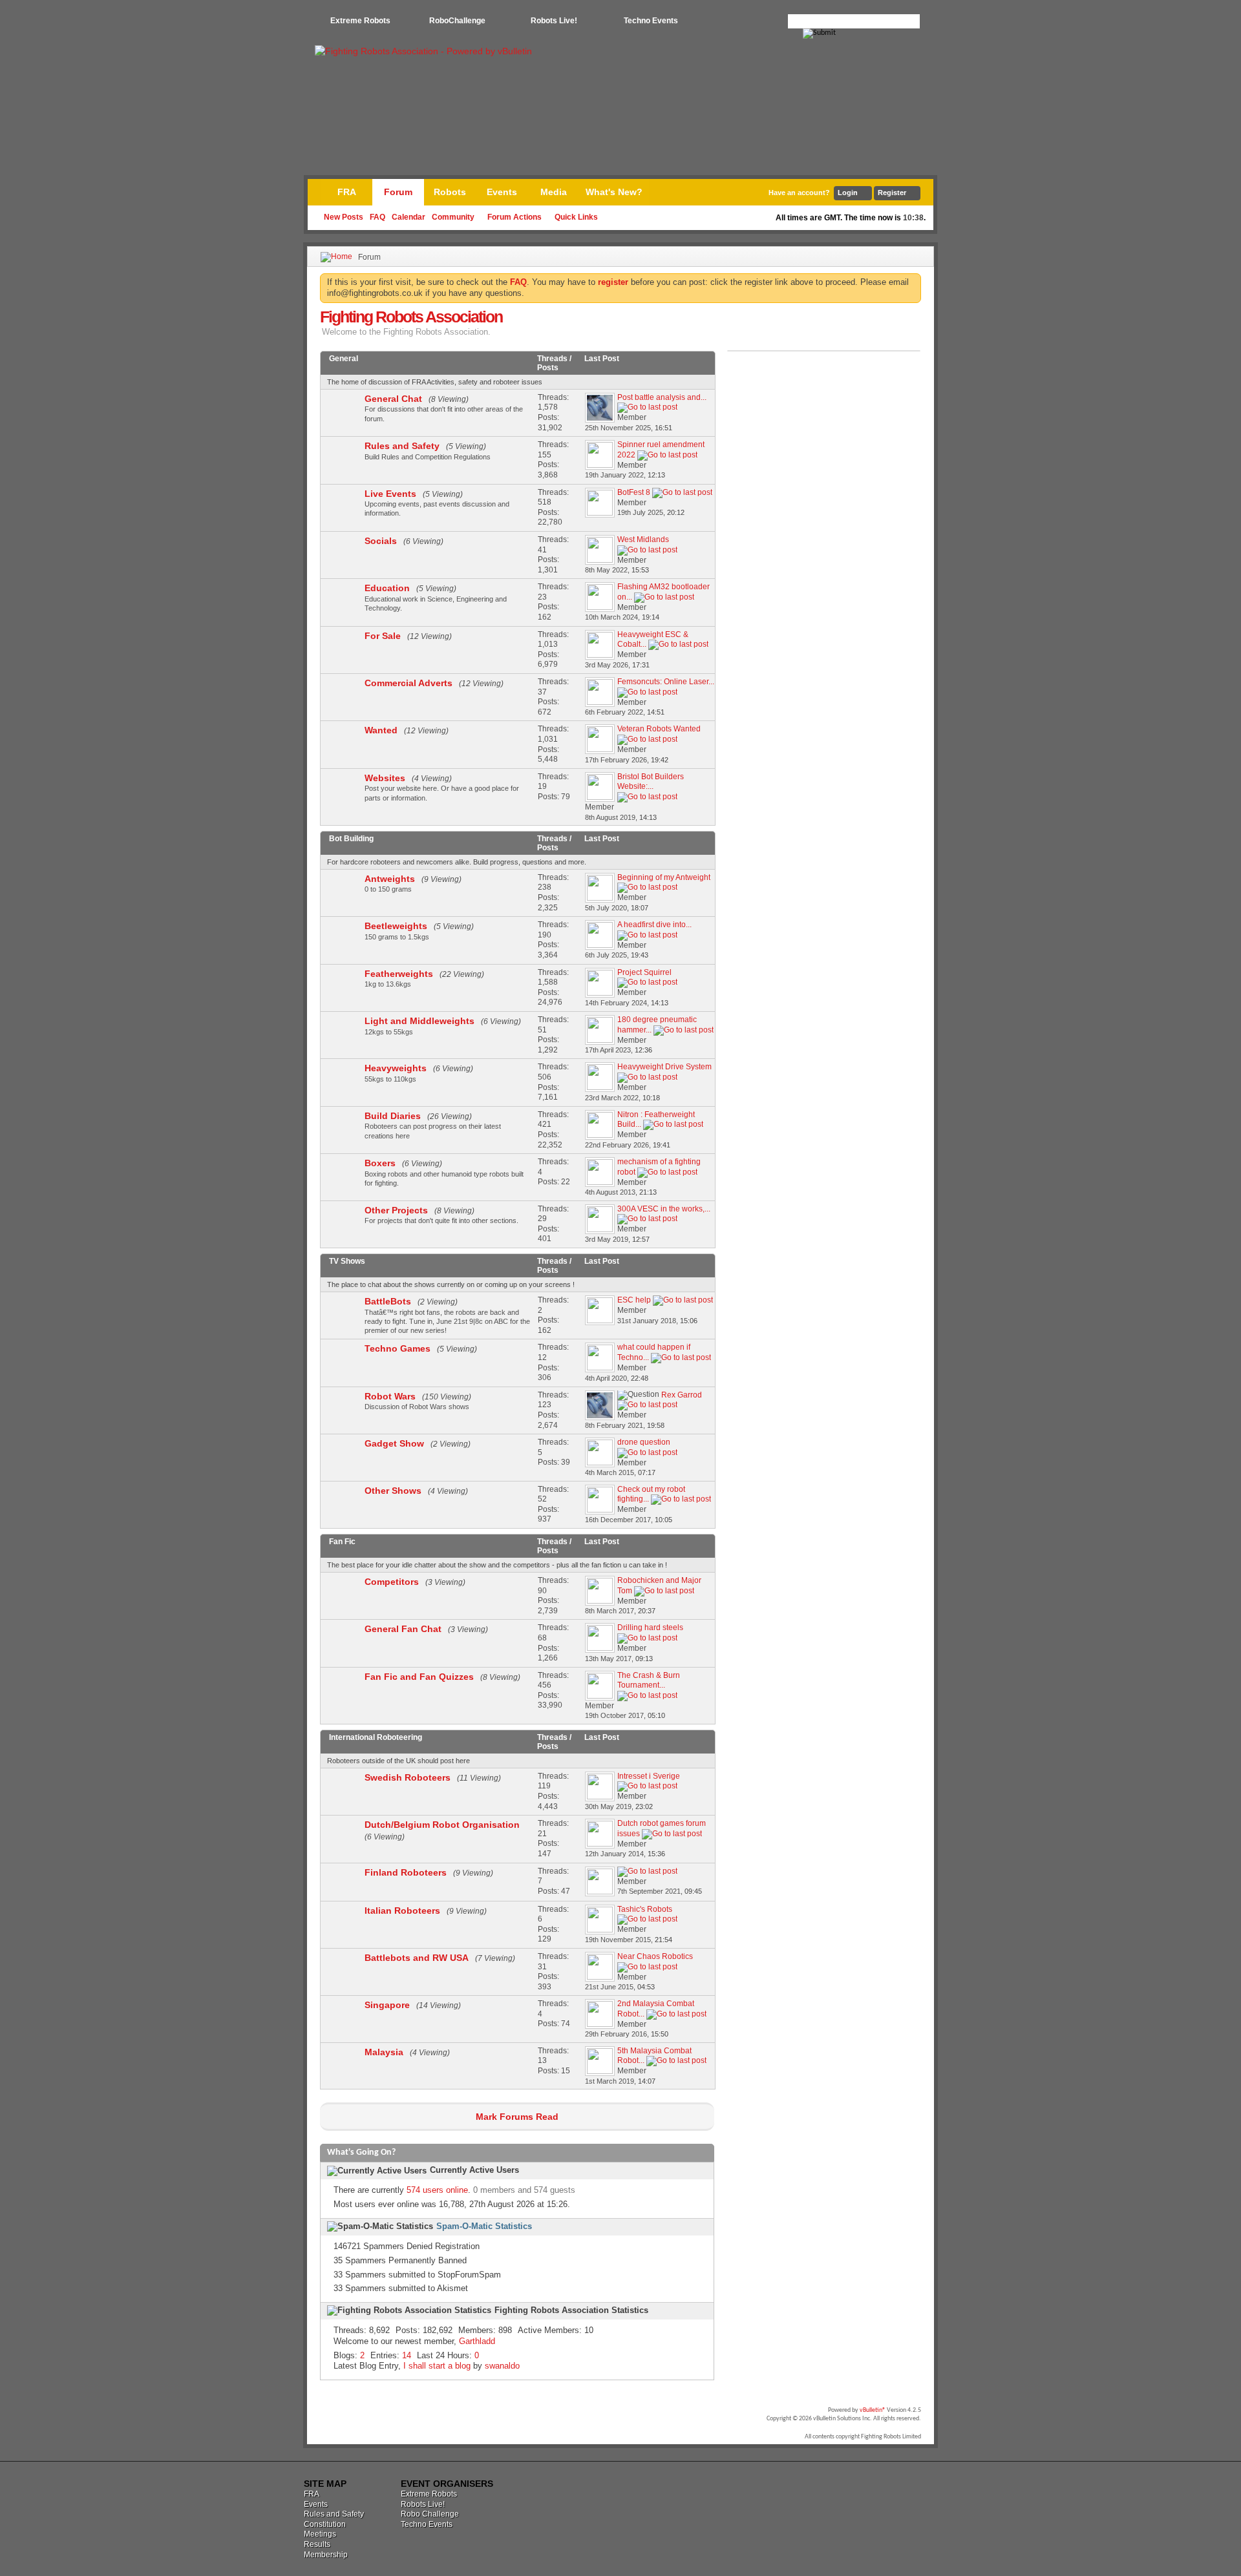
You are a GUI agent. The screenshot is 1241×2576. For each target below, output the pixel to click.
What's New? (614, 192)
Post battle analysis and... (662, 397)
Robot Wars (390, 1396)
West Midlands (643, 539)
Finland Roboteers (406, 1872)
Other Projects (396, 1210)
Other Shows (393, 1491)
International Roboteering (376, 1737)
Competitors (392, 1582)
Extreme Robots (360, 21)
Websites (385, 778)
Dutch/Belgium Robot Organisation (442, 1825)
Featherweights (399, 974)
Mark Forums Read (517, 2117)
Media (554, 192)
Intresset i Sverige (649, 1776)
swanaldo (502, 2366)
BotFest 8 (634, 492)
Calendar (408, 217)
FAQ (377, 217)
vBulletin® (873, 2410)
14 (407, 2355)
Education (387, 588)
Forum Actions (514, 217)
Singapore (387, 2005)
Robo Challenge (430, 2514)
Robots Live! (554, 21)
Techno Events (651, 21)
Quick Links (576, 217)
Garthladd (477, 2341)
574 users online (437, 2190)
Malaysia (384, 2052)
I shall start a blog (437, 2366)
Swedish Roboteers (408, 1777)
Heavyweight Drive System (664, 1067)
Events (502, 192)
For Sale (383, 636)
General (344, 359)
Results (317, 2544)
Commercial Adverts (408, 683)
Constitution (325, 2524)
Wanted (381, 730)
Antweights (390, 879)
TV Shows (347, 1261)
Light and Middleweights (419, 1021)
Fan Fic (342, 1542)
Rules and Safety (402, 446)
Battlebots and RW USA (417, 1958)
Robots (450, 192)
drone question (644, 1442)
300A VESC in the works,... (664, 1209)
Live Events (390, 494)
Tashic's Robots (645, 1909)
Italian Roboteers (402, 1911)
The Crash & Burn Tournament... (649, 1681)
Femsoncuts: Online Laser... (666, 682)
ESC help (634, 1300)
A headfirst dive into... (654, 925)
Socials (381, 541)
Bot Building (351, 839)
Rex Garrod (682, 1395)
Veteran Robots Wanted (659, 729)
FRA (347, 192)
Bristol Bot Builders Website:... (651, 782)
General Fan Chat (403, 1629)
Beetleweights (396, 926)
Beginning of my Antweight (664, 877)
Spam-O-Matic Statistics (484, 2226)
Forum (398, 192)
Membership (326, 2555)
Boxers (380, 1163)
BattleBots (388, 1301)
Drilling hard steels (650, 1628)
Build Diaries (393, 1116)
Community (453, 217)
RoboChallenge (457, 21)
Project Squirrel (644, 972)
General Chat (393, 399)
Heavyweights (396, 1068)
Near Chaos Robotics (655, 1956)
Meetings (320, 2534)
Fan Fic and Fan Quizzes (419, 1677)
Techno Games (398, 1348)
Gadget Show (394, 1443)
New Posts (344, 217)
